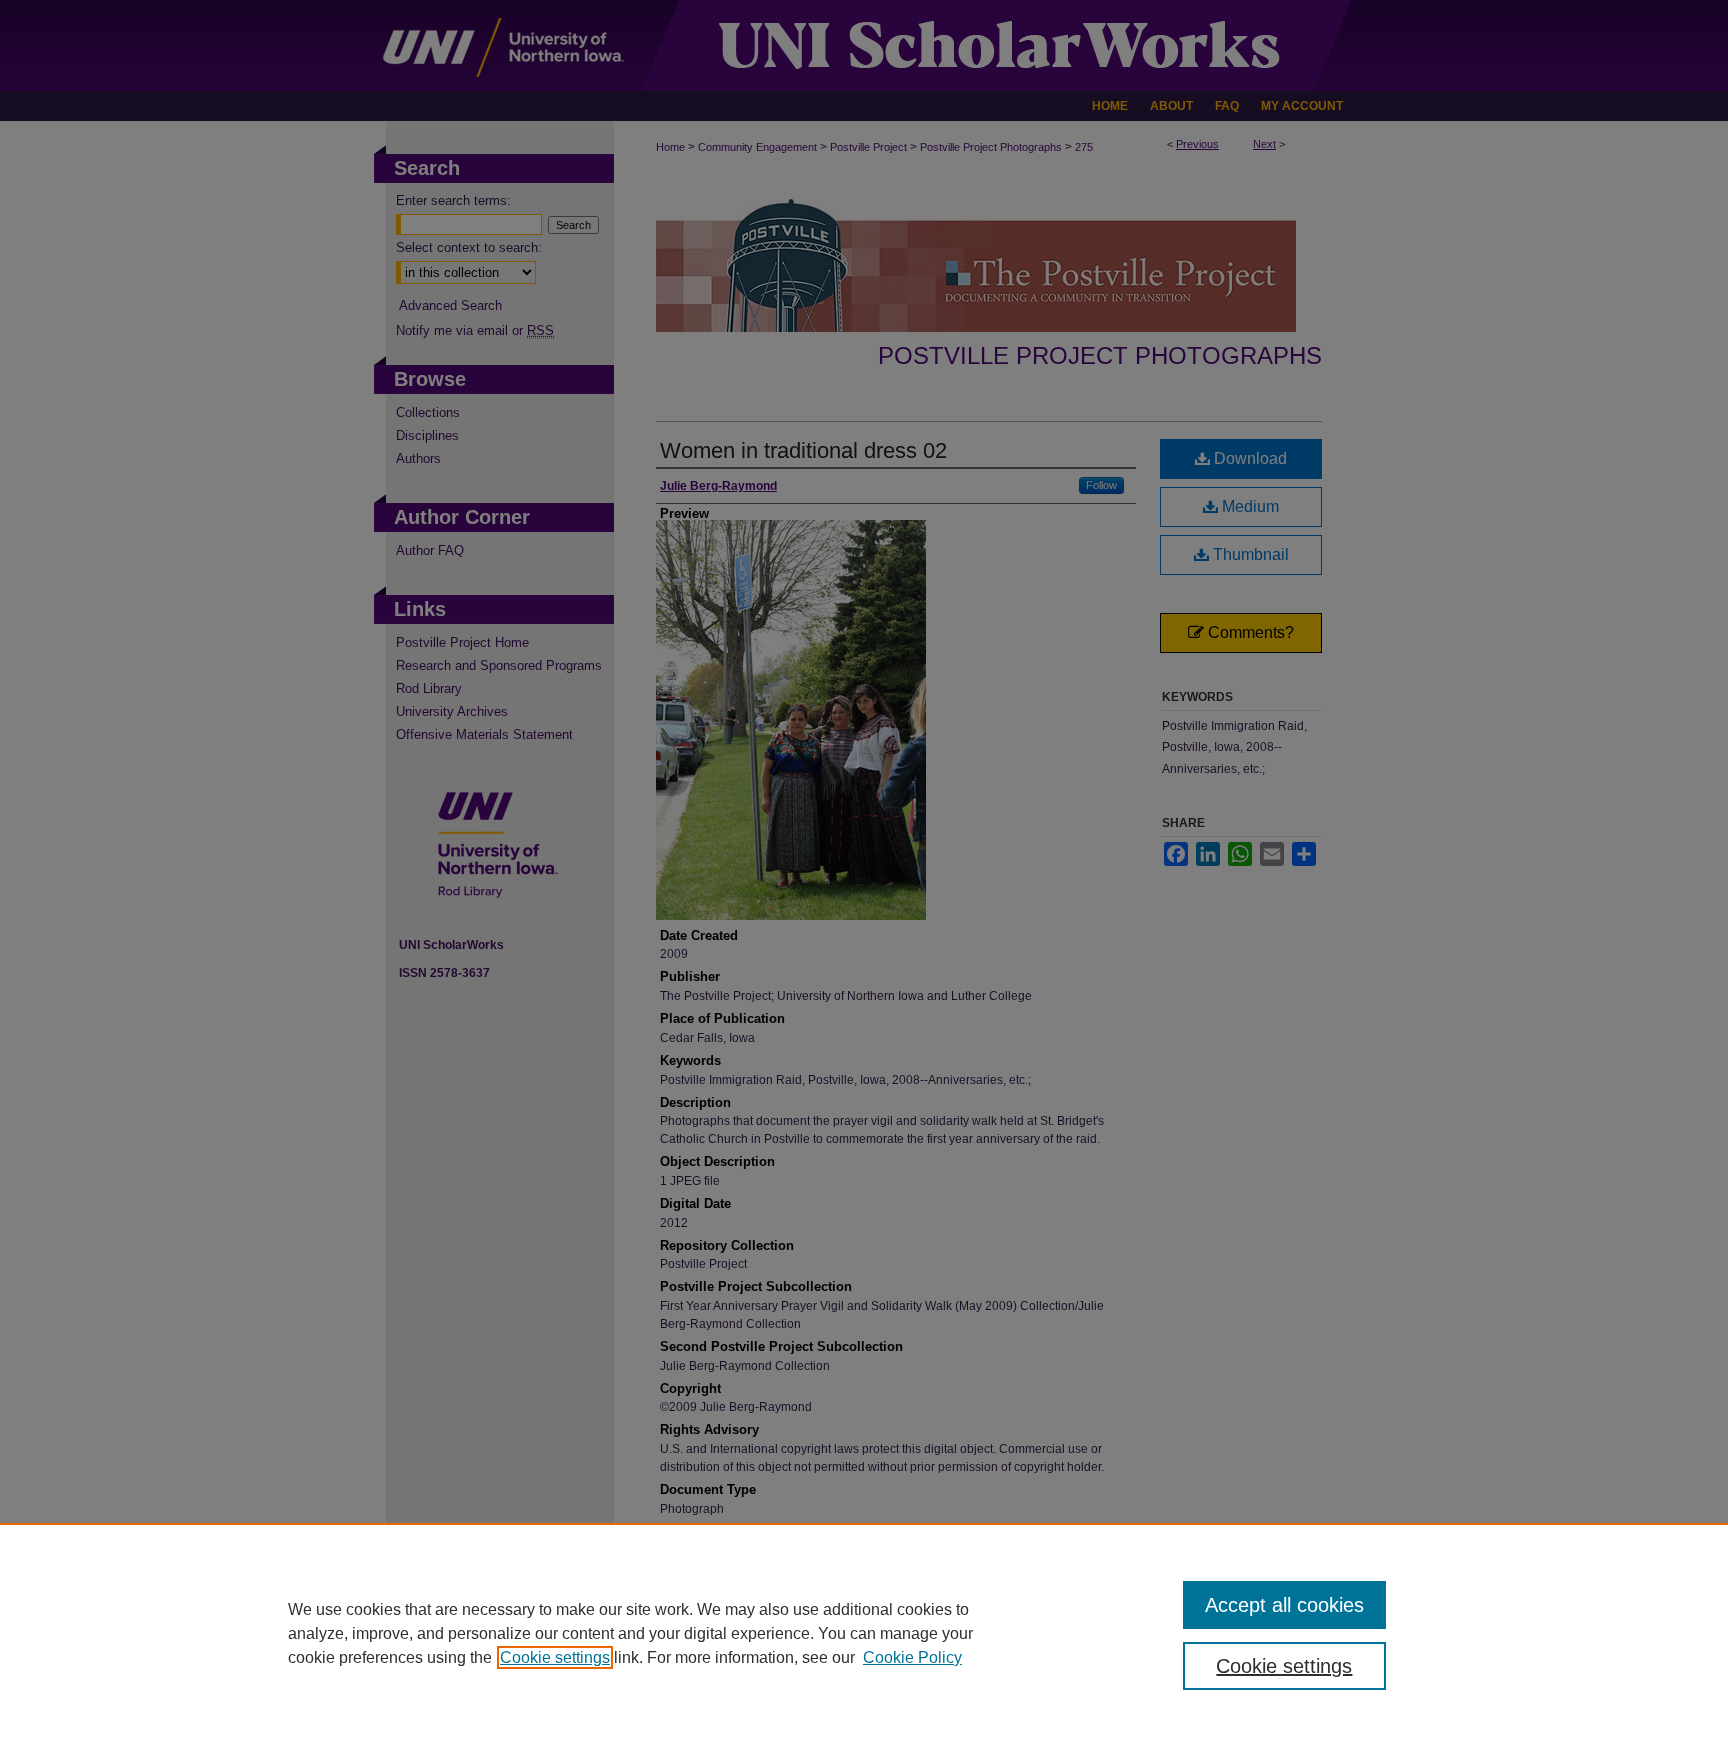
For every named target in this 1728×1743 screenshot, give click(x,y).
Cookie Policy (912, 1657)
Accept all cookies (1284, 1605)
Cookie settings (555, 1657)
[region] (864, 1633)
